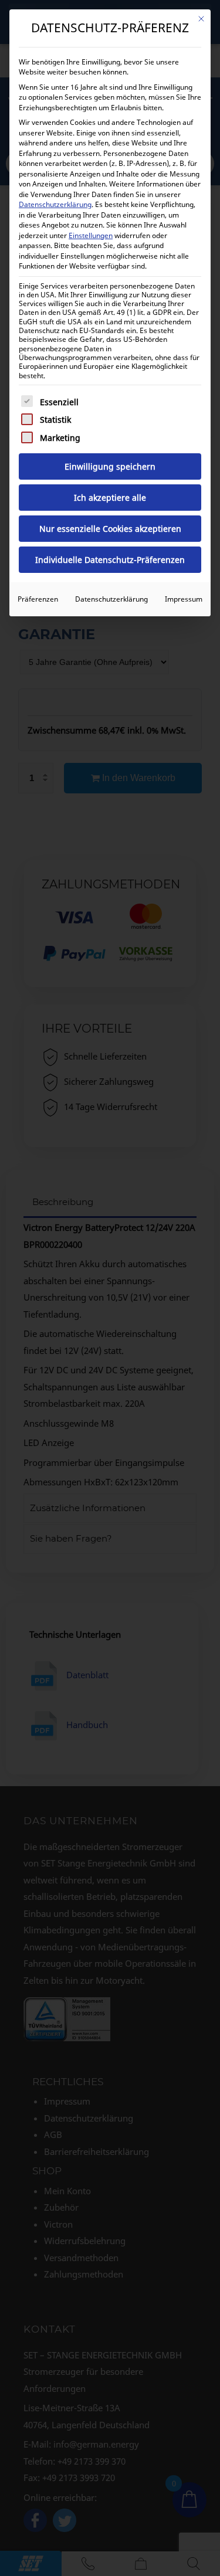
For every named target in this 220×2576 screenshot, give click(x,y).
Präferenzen (38, 599)
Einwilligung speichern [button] (110, 466)
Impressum (184, 599)
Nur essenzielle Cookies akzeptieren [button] (110, 529)
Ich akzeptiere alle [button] (110, 498)
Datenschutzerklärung (55, 204)
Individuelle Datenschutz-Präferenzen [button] (110, 560)
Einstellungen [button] (91, 235)
